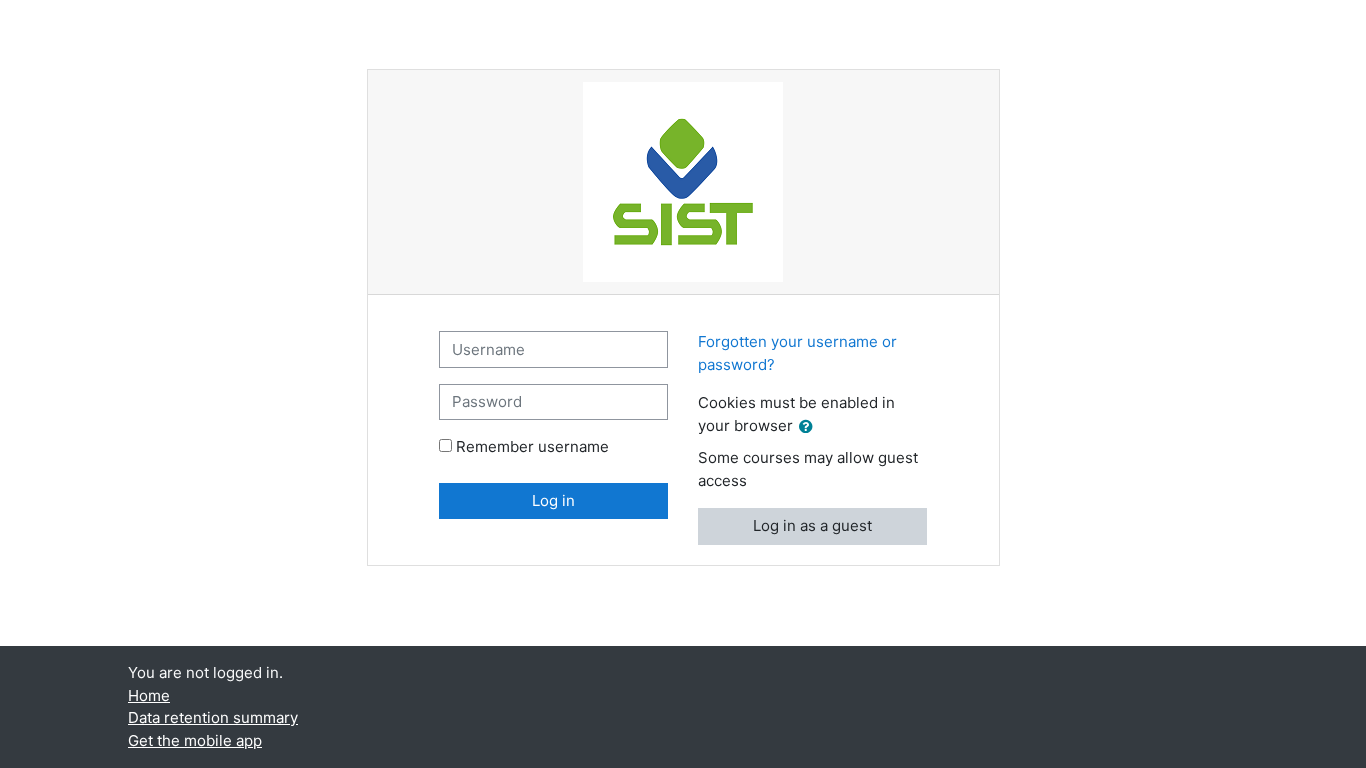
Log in (553, 500)
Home (149, 695)
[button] (810, 427)
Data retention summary (213, 717)
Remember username (532, 446)
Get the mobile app (195, 740)
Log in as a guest (812, 525)
